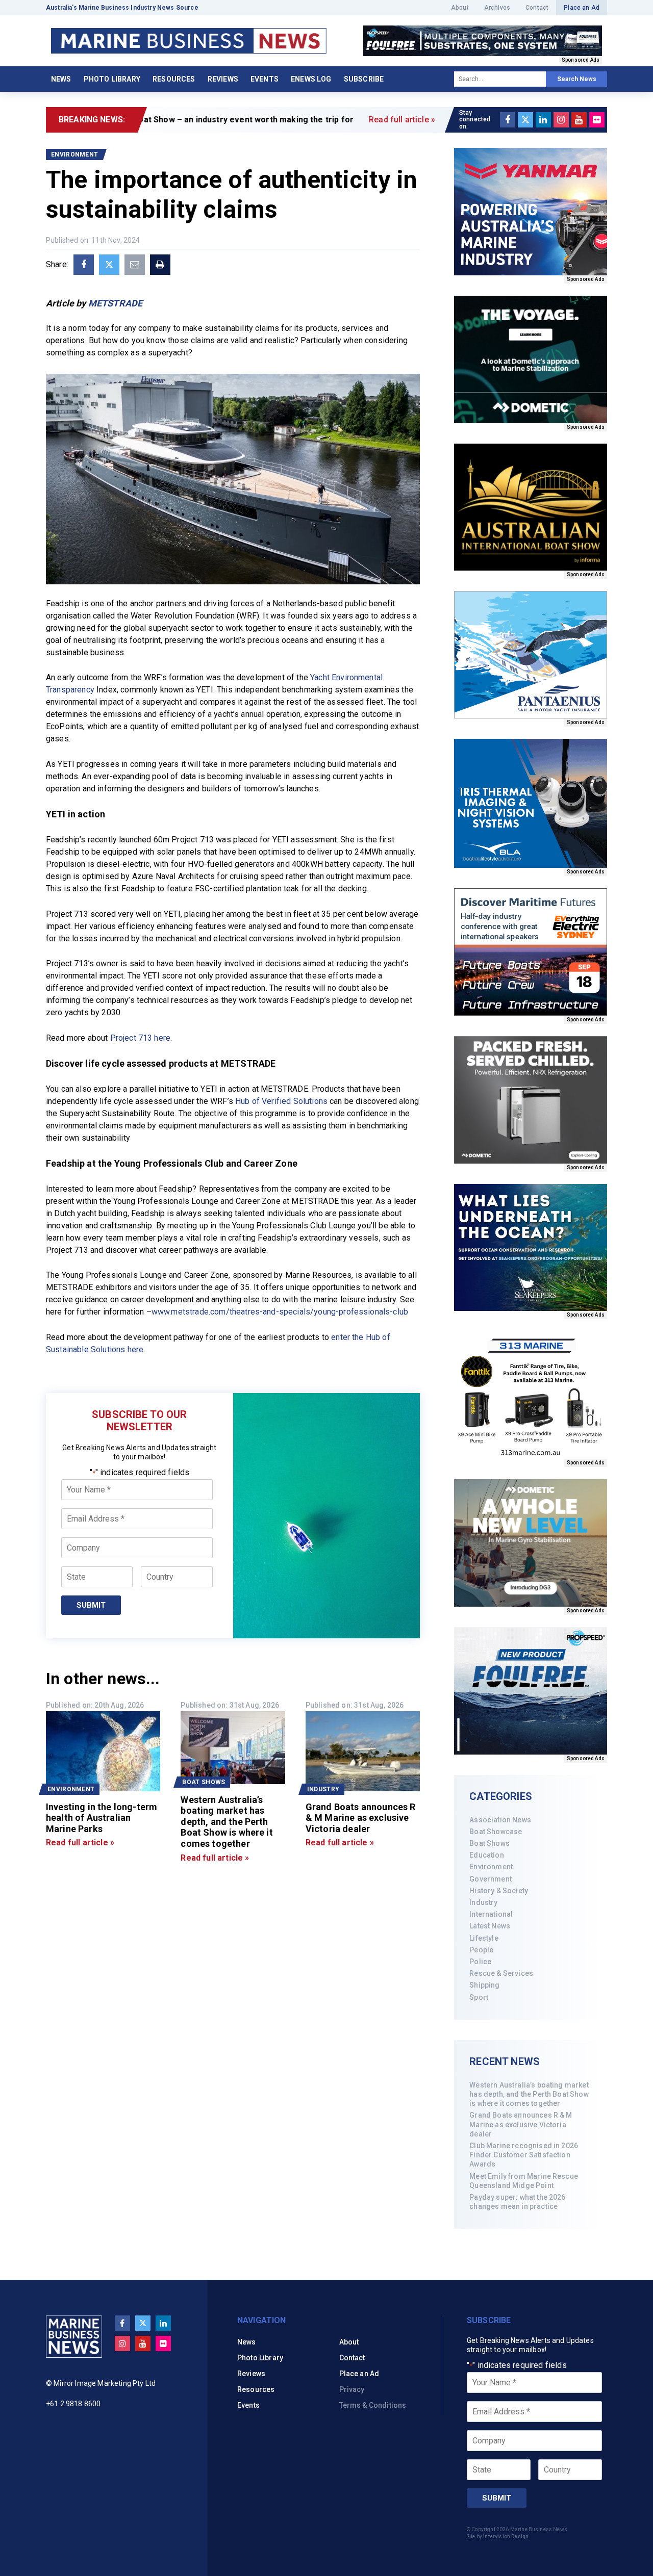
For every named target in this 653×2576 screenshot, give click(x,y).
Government (491, 1879)
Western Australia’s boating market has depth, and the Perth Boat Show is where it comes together (529, 2094)
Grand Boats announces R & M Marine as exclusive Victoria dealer (521, 2124)
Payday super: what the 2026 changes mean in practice (517, 2202)
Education (486, 1855)
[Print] (160, 265)
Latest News (490, 1926)
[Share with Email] (135, 265)
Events (265, 79)
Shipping (484, 1985)
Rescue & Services (501, 1973)
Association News (500, 1820)
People (481, 1950)
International (491, 1914)
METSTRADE (115, 303)
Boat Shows (489, 1843)
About (460, 8)
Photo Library (112, 79)
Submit (91, 1605)
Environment (491, 1867)
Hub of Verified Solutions (281, 1101)
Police (480, 1962)
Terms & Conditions (373, 2405)
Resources (174, 79)
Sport (479, 1997)
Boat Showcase (496, 1832)
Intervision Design (506, 2536)
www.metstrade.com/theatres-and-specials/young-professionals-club (280, 1312)
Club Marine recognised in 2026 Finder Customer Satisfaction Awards (524, 2155)
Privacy (352, 2389)
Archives (497, 8)
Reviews (223, 79)
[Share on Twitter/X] (109, 265)
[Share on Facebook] (84, 265)
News (61, 79)
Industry (483, 1902)
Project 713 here (141, 1038)
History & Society (499, 1891)
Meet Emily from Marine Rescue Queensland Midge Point (524, 2181)
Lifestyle (484, 1938)
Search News (577, 79)
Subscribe (364, 79)
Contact (537, 8)
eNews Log (311, 79)
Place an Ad (582, 8)
